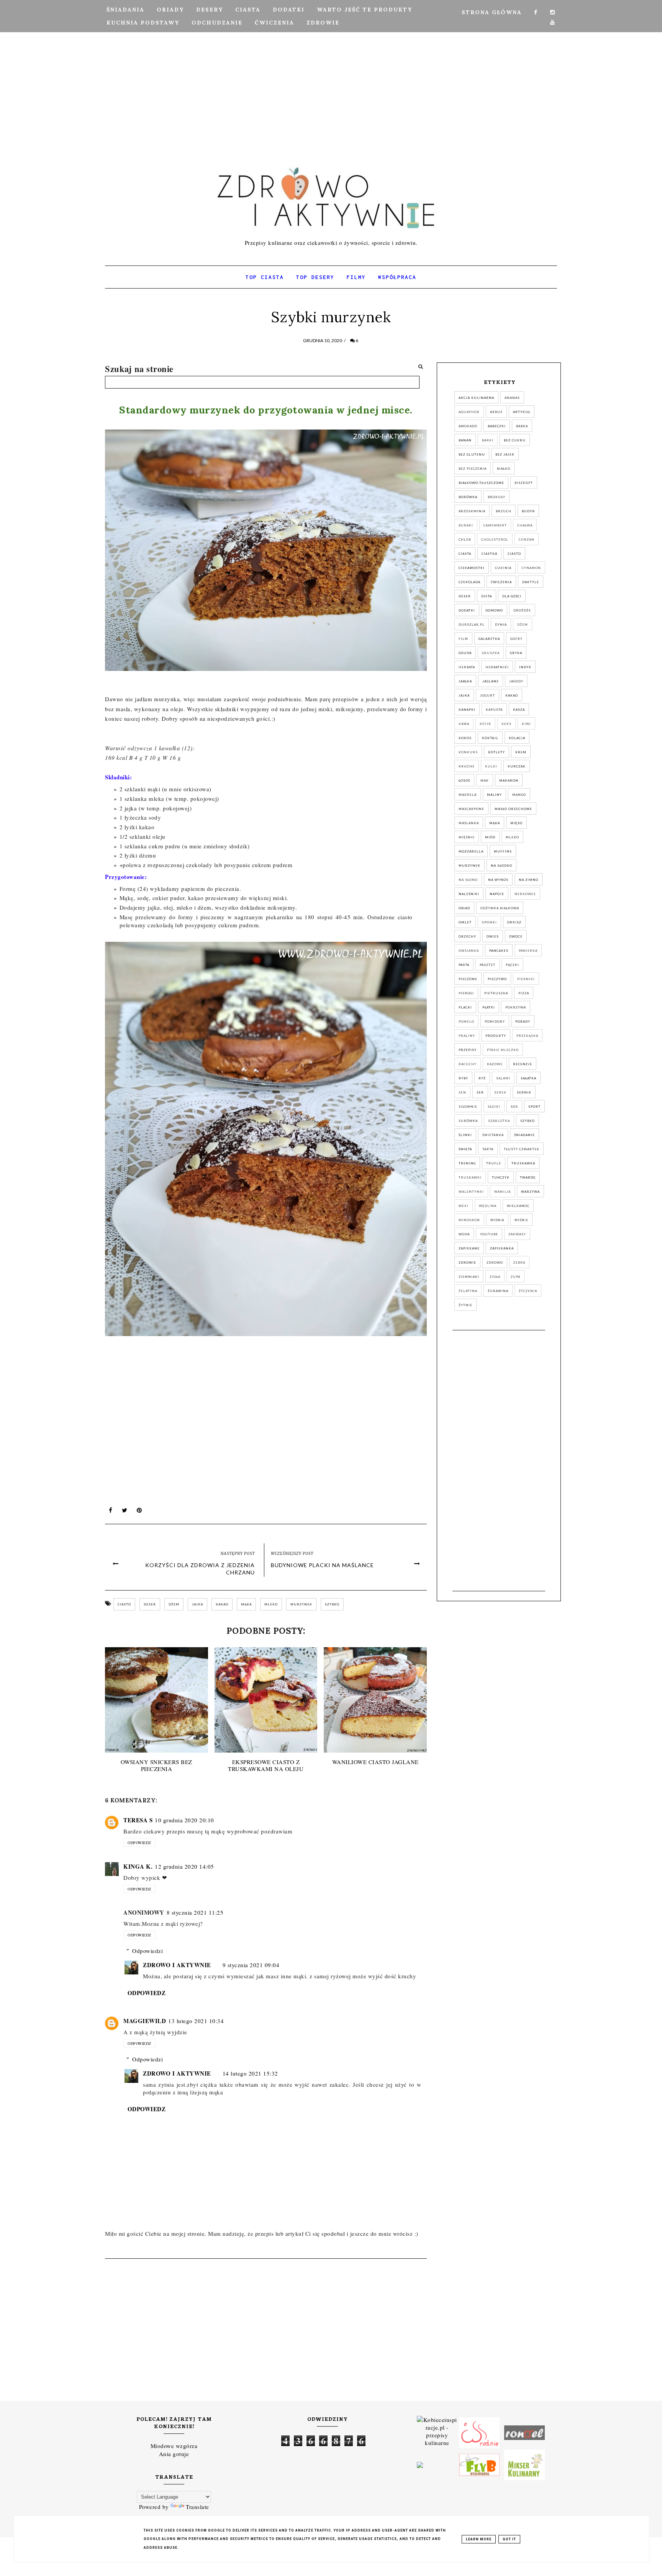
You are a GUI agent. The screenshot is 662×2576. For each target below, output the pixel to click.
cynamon (531, 568)
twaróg (528, 1177)
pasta (464, 965)
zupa (515, 1277)
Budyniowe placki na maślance (322, 1565)
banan (465, 440)
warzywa (530, 1192)
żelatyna (468, 1291)
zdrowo (495, 1263)
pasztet (487, 965)
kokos (465, 738)
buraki (466, 525)
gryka (516, 653)
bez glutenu (472, 454)
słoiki (494, 1107)
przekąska (527, 1036)
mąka (246, 1604)
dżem (174, 1604)
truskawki (470, 1177)
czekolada (469, 582)
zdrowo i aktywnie (177, 1965)
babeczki (497, 426)
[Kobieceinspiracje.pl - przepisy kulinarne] (437, 2432)
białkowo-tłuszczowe (481, 483)
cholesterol (495, 539)
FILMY (356, 277)
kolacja (517, 738)
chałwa (525, 525)
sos (514, 1107)
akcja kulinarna (476, 398)
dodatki (467, 610)
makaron (509, 781)
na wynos (498, 880)
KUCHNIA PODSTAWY (143, 23)
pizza (524, 993)
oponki (489, 922)
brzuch (504, 511)
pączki (512, 965)
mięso (516, 823)
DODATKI (289, 10)
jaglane (491, 681)
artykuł (522, 412)
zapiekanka (502, 1248)
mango (519, 795)
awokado (468, 426)
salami (503, 1078)
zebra (519, 1263)
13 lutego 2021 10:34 (196, 2021)
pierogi (466, 993)
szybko (332, 1604)
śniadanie (524, 1135)
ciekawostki (472, 568)
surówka (468, 1121)
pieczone (468, 979)
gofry (516, 639)
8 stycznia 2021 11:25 (195, 1912)
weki (464, 1206)
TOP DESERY (315, 277)
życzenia (528, 1291)
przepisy (468, 1050)
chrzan (527, 539)
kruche (467, 766)
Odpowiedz (139, 1843)
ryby (463, 1078)
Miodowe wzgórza (174, 2446)
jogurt (487, 695)
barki (488, 440)
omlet (465, 922)
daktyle (531, 582)
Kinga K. (138, 1866)
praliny (467, 1036)
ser (480, 1092)
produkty (496, 1036)
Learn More (479, 2539)
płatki (489, 1007)
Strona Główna (492, 12)
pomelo (466, 1022)
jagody (516, 681)
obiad (464, 908)
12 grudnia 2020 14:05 (184, 1866)
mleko (271, 1604)
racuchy (468, 1064)
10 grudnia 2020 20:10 (184, 1820)
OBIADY (170, 10)
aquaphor (469, 412)
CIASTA (248, 10)
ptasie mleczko (503, 1050)
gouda (465, 653)
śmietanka (493, 1135)
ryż (482, 1078)
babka (522, 426)
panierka (528, 951)
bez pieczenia (473, 469)
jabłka (465, 681)
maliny (494, 795)
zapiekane (469, 1248)
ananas (512, 398)
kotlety (496, 752)
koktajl (490, 738)
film (463, 639)
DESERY (210, 10)
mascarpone (471, 809)
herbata (467, 667)
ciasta (465, 554)
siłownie (468, 1107)
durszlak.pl (472, 625)
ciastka (489, 554)
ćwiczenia (501, 582)
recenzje (523, 1064)
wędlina (488, 1206)
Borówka (468, 497)
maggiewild (145, 2021)
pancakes (499, 951)
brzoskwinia (472, 511)
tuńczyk (501, 1177)
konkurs (468, 752)
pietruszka (496, 993)
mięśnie (467, 837)
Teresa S (138, 1820)
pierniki (526, 979)
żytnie (465, 1305)
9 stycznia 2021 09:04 (251, 1965)
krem (521, 752)
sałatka (528, 1078)
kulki (491, 766)
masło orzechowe (513, 809)
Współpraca (397, 277)
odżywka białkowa (500, 908)
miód (490, 837)
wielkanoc (518, 1206)
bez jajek (505, 454)
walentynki (471, 1192)
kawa (464, 724)
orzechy (467, 936)
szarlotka (499, 1121)
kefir (485, 724)
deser (150, 1604)
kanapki (467, 710)
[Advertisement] (331, 75)
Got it (509, 2539)
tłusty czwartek (522, 1149)
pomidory (495, 1022)
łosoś (464, 781)
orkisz (514, 922)
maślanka (469, 823)
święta (465, 1149)
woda (464, 1234)
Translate (197, 2507)
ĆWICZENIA (274, 23)
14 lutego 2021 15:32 (250, 2073)
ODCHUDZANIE (217, 23)
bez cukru (515, 440)
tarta (488, 1149)
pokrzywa (516, 1007)
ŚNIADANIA (125, 10)
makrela (468, 795)
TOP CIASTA (265, 277)
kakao (222, 1604)
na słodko (501, 866)
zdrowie (467, 1263)
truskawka (523, 1163)
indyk (525, 667)
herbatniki (497, 667)
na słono (468, 880)
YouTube (489, 1234)
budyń (528, 511)
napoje (497, 894)
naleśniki (469, 894)
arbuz (496, 412)
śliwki (465, 1135)
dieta (487, 596)
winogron (469, 1220)
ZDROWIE (323, 23)
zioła (495, 1277)
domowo (494, 610)
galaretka (489, 639)
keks (506, 724)
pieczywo (497, 979)
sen (462, 1092)
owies (493, 936)
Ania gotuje (174, 2454)
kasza (519, 710)
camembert (495, 525)
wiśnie (521, 1220)
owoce (516, 936)
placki (465, 1007)
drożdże (522, 610)
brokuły (496, 497)
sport (534, 1107)
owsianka (469, 951)
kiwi (526, 724)
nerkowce (525, 894)
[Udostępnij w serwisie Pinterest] (139, 1512)
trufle (494, 1163)
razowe (495, 1064)
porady (523, 1022)
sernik (524, 1092)
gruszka (491, 653)
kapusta (494, 710)
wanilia (502, 1192)
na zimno (528, 880)
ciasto (124, 1604)
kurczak (517, 766)
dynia (501, 625)
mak (485, 781)
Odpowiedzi (147, 1951)
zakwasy (517, 1234)
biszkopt (524, 483)
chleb (465, 539)
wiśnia (497, 1220)
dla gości (512, 596)
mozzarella (471, 851)
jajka (197, 1604)
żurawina (498, 1291)
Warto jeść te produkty (365, 10)
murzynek (301, 1604)
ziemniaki (469, 1277)
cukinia (503, 568)
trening (467, 1163)
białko (504, 469)
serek (500, 1092)
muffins (503, 851)
